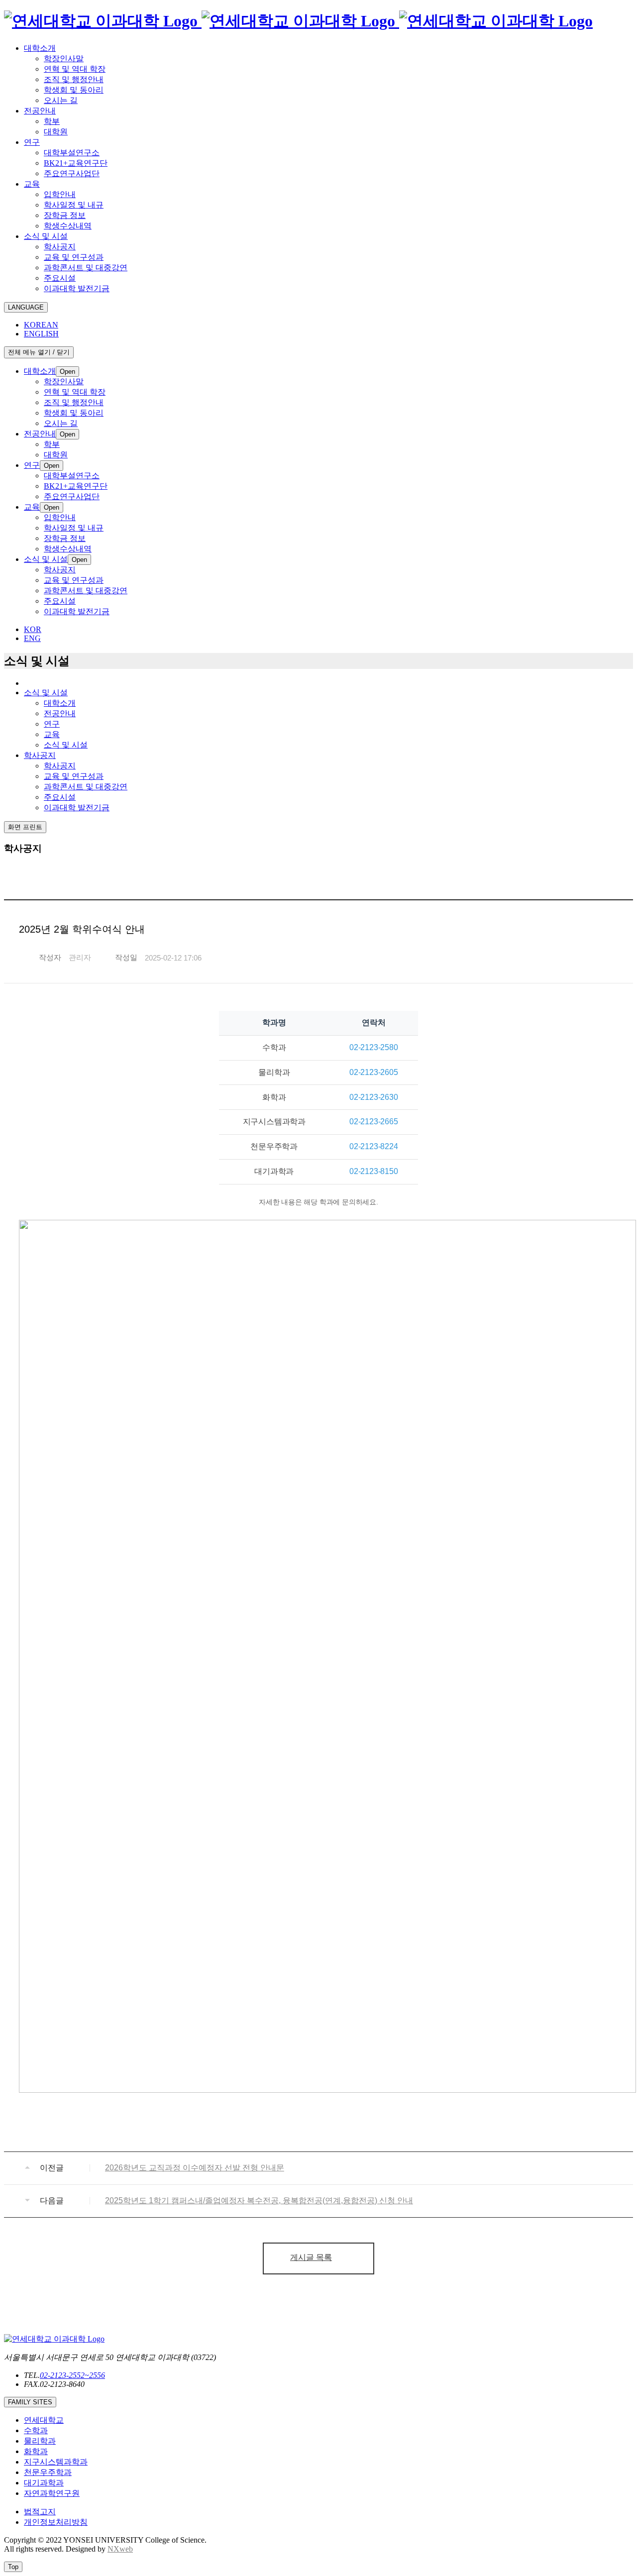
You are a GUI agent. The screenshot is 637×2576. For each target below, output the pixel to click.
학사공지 (60, 766)
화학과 (36, 2451)
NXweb (120, 2549)
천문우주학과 (48, 2472)
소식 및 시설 (66, 745)
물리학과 (40, 2441)
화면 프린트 (25, 827)
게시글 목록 (311, 2257)
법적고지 (40, 2512)
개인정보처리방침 (56, 2522)
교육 (52, 734)
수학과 (36, 2430)
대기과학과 (44, 2483)
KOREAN (41, 325)
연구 (52, 724)
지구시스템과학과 (56, 2462)
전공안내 (60, 713)
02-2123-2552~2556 (72, 2375)
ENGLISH (41, 334)
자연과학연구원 (52, 2493)
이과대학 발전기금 (77, 807)
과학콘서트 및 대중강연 (86, 787)
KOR (33, 629)
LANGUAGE (26, 307)
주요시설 (60, 797)
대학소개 (60, 703)
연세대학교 (44, 2420)
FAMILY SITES (30, 2402)
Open (67, 372)
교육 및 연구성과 (74, 776)
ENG (32, 638)
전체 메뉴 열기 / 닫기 (39, 352)
